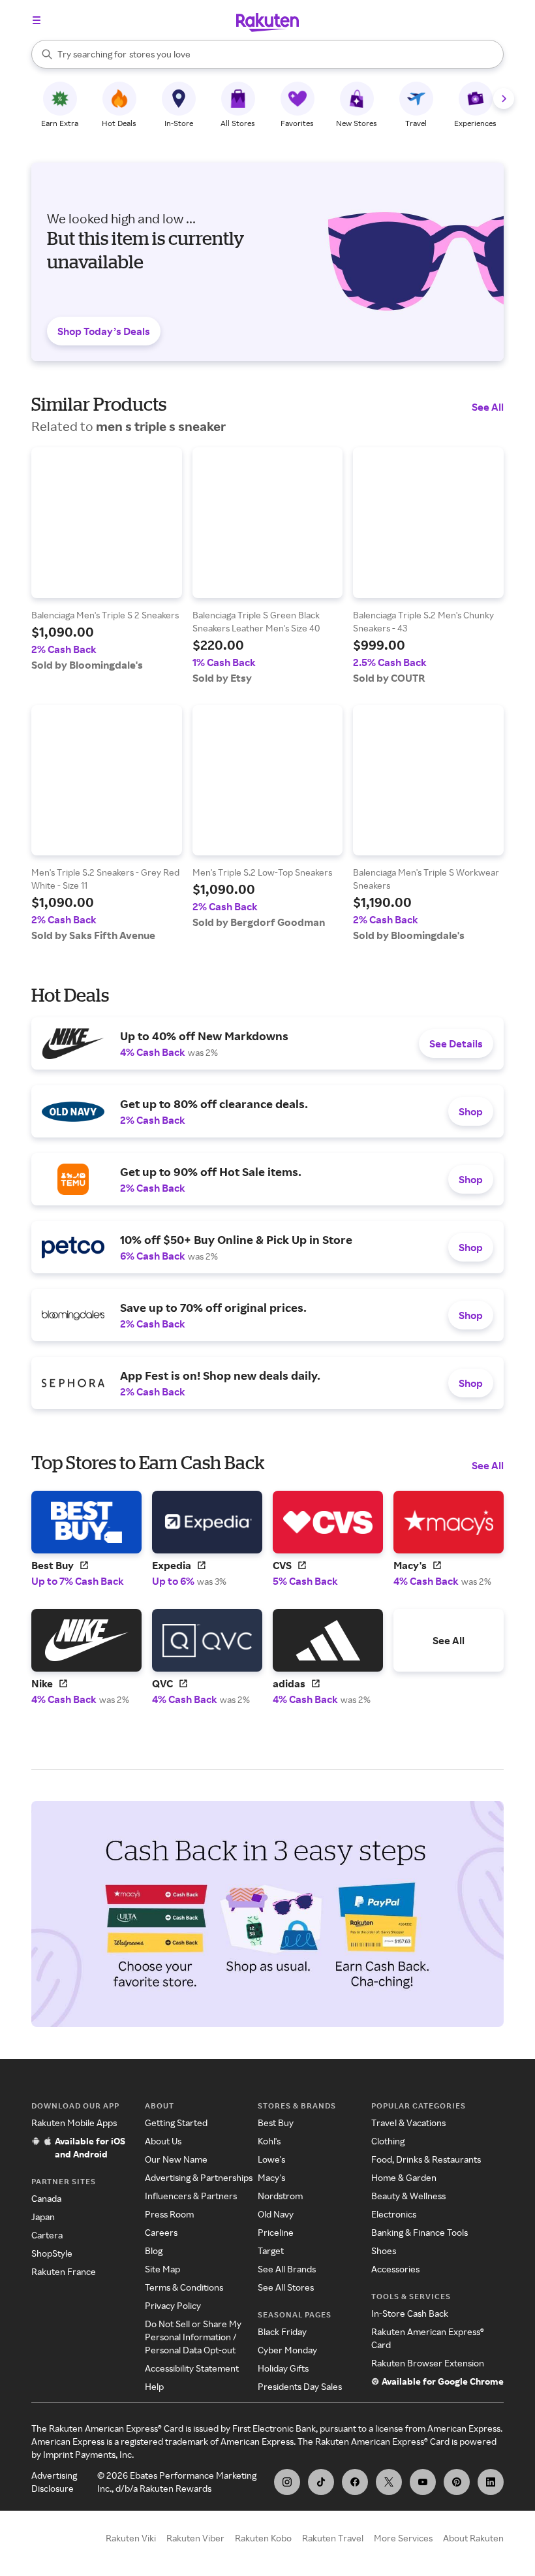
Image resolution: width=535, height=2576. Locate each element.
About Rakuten (473, 2538)
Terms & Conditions (184, 2287)
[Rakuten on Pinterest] (457, 2482)
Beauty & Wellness (408, 2196)
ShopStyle (52, 2253)
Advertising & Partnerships (199, 2177)
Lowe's (271, 2159)
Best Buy (276, 2123)
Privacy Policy (173, 2305)
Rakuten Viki (131, 2538)
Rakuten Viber (195, 2538)
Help (154, 2386)
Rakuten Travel (333, 2538)
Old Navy (276, 2214)
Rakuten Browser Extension (428, 2363)
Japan (43, 2217)
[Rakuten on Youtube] (423, 2482)
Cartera (47, 2235)
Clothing (388, 2141)
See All (488, 407)
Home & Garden (404, 2177)
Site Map (162, 2269)
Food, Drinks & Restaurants (426, 2159)
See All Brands (287, 2269)
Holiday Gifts (283, 2368)
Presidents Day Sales (300, 2386)
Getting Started (176, 2123)
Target (271, 2250)
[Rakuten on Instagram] (287, 2482)
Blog (154, 2250)
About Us (163, 2141)
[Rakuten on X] (389, 2482)
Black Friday (282, 2331)
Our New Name (176, 2159)
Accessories (395, 2269)
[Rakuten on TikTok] (321, 2482)
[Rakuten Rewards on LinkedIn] (491, 2482)
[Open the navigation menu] (37, 20)
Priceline (276, 2232)
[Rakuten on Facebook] (355, 2482)
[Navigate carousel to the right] (504, 99)
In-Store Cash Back (410, 2313)
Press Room (169, 2214)
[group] (107, 559)
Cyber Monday (287, 2350)
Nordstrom (280, 2196)
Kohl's (269, 2141)
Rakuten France (64, 2271)
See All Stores (286, 2287)
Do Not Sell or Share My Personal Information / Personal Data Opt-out (193, 2337)
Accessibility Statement (192, 2368)
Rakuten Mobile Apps (74, 2123)
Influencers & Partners (191, 2196)
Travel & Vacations (408, 2123)
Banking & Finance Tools (420, 2232)
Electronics (394, 2214)
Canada (46, 2198)
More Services (403, 2538)
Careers (161, 2232)
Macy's (271, 2177)
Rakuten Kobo (263, 2538)
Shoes (384, 2250)
